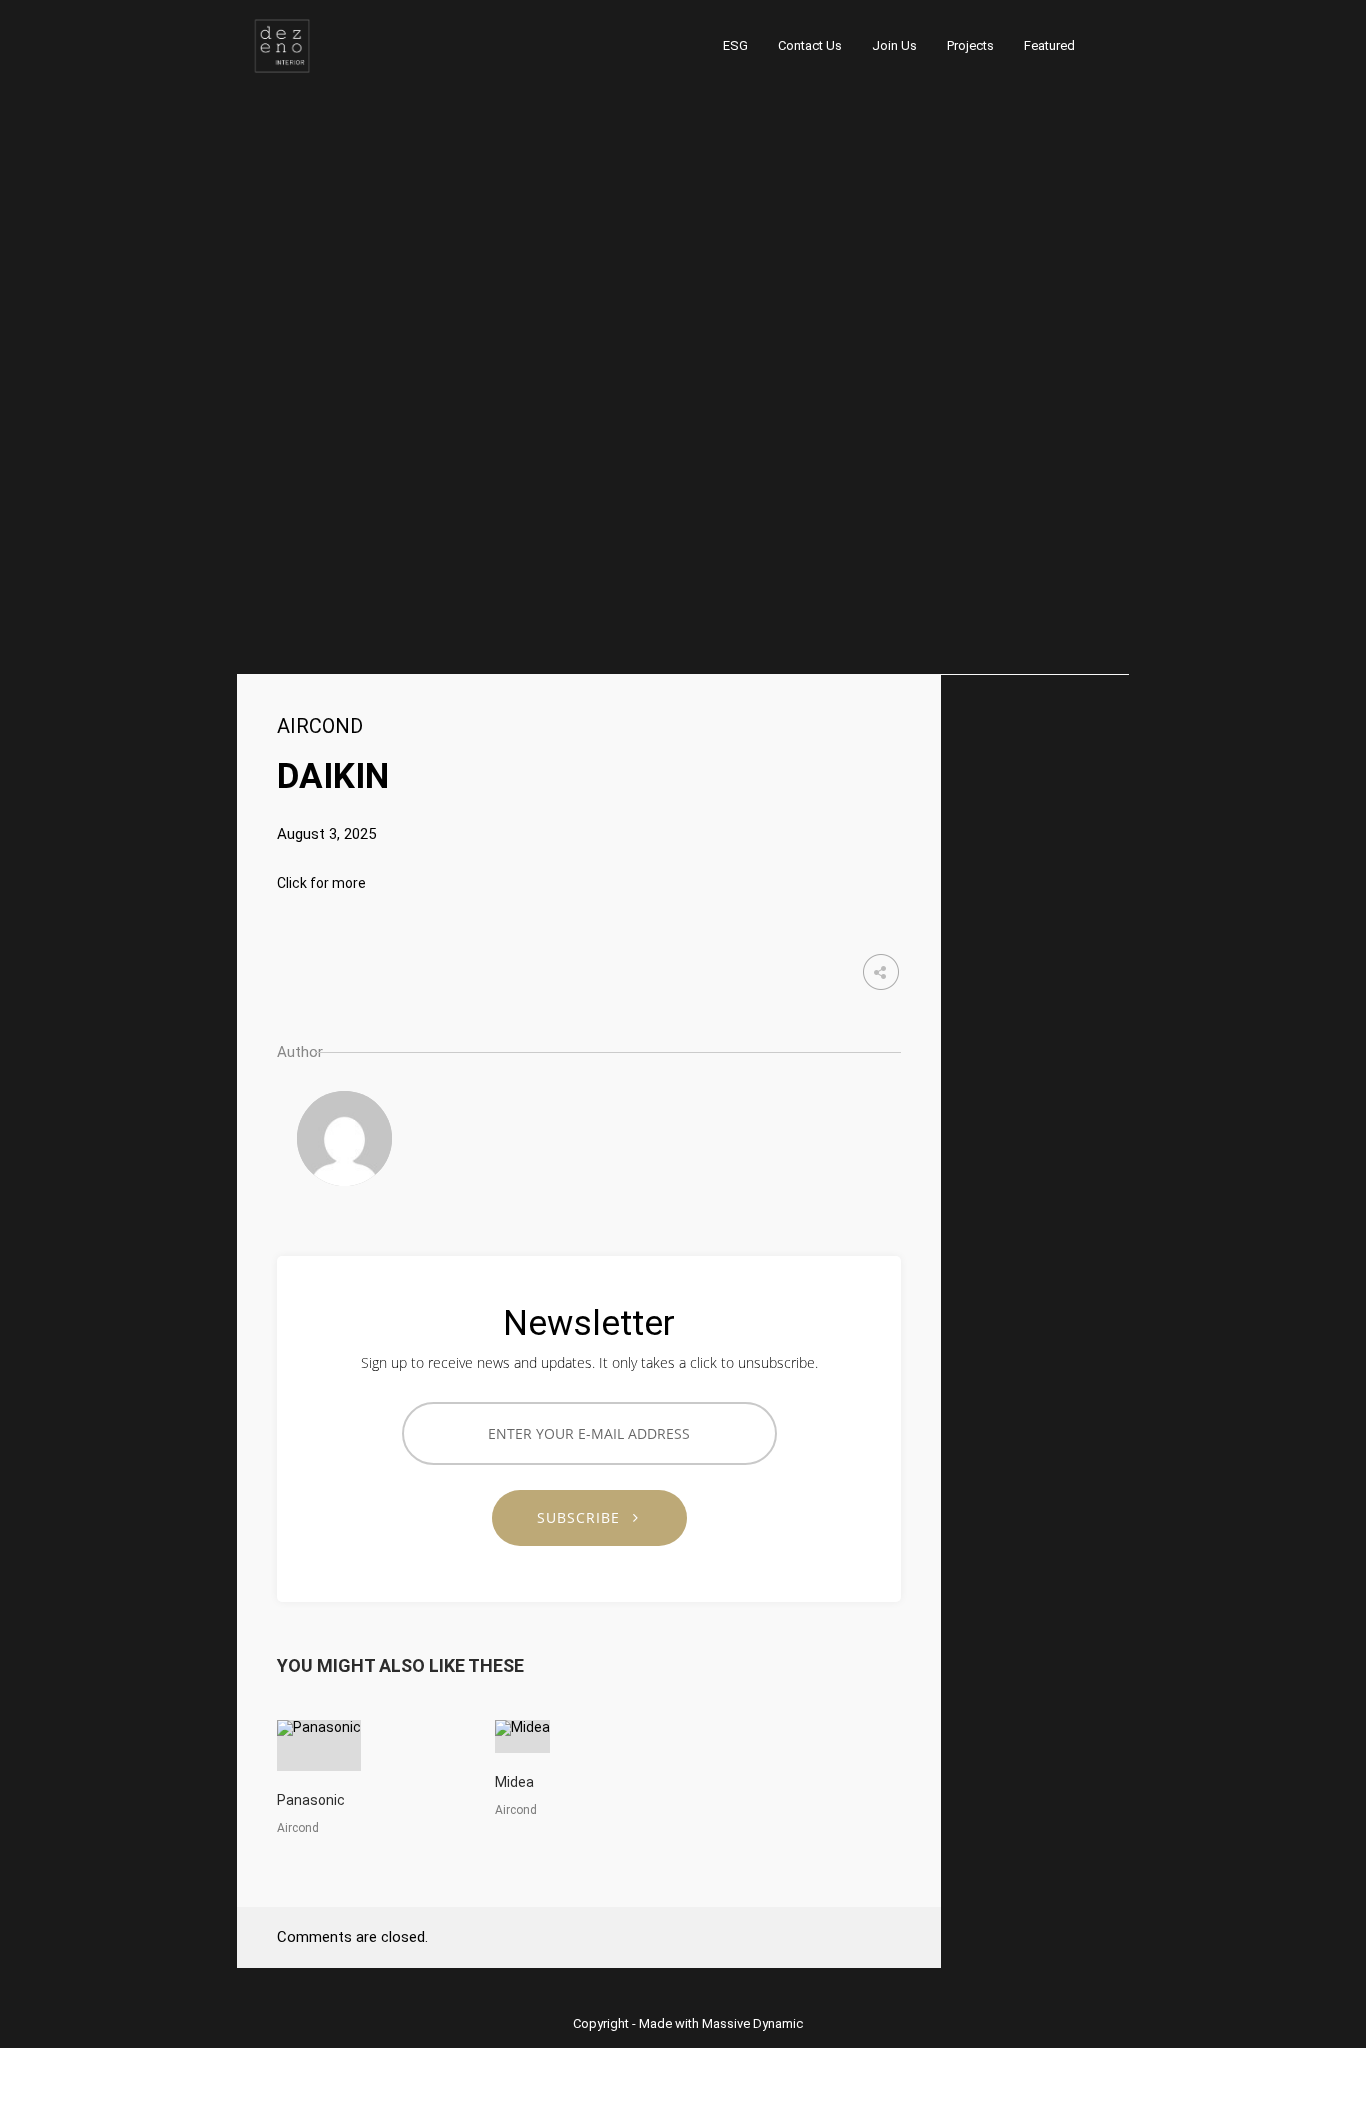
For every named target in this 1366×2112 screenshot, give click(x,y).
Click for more (321, 883)
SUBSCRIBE (586, 1517)
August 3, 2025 (326, 834)
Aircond (320, 726)
